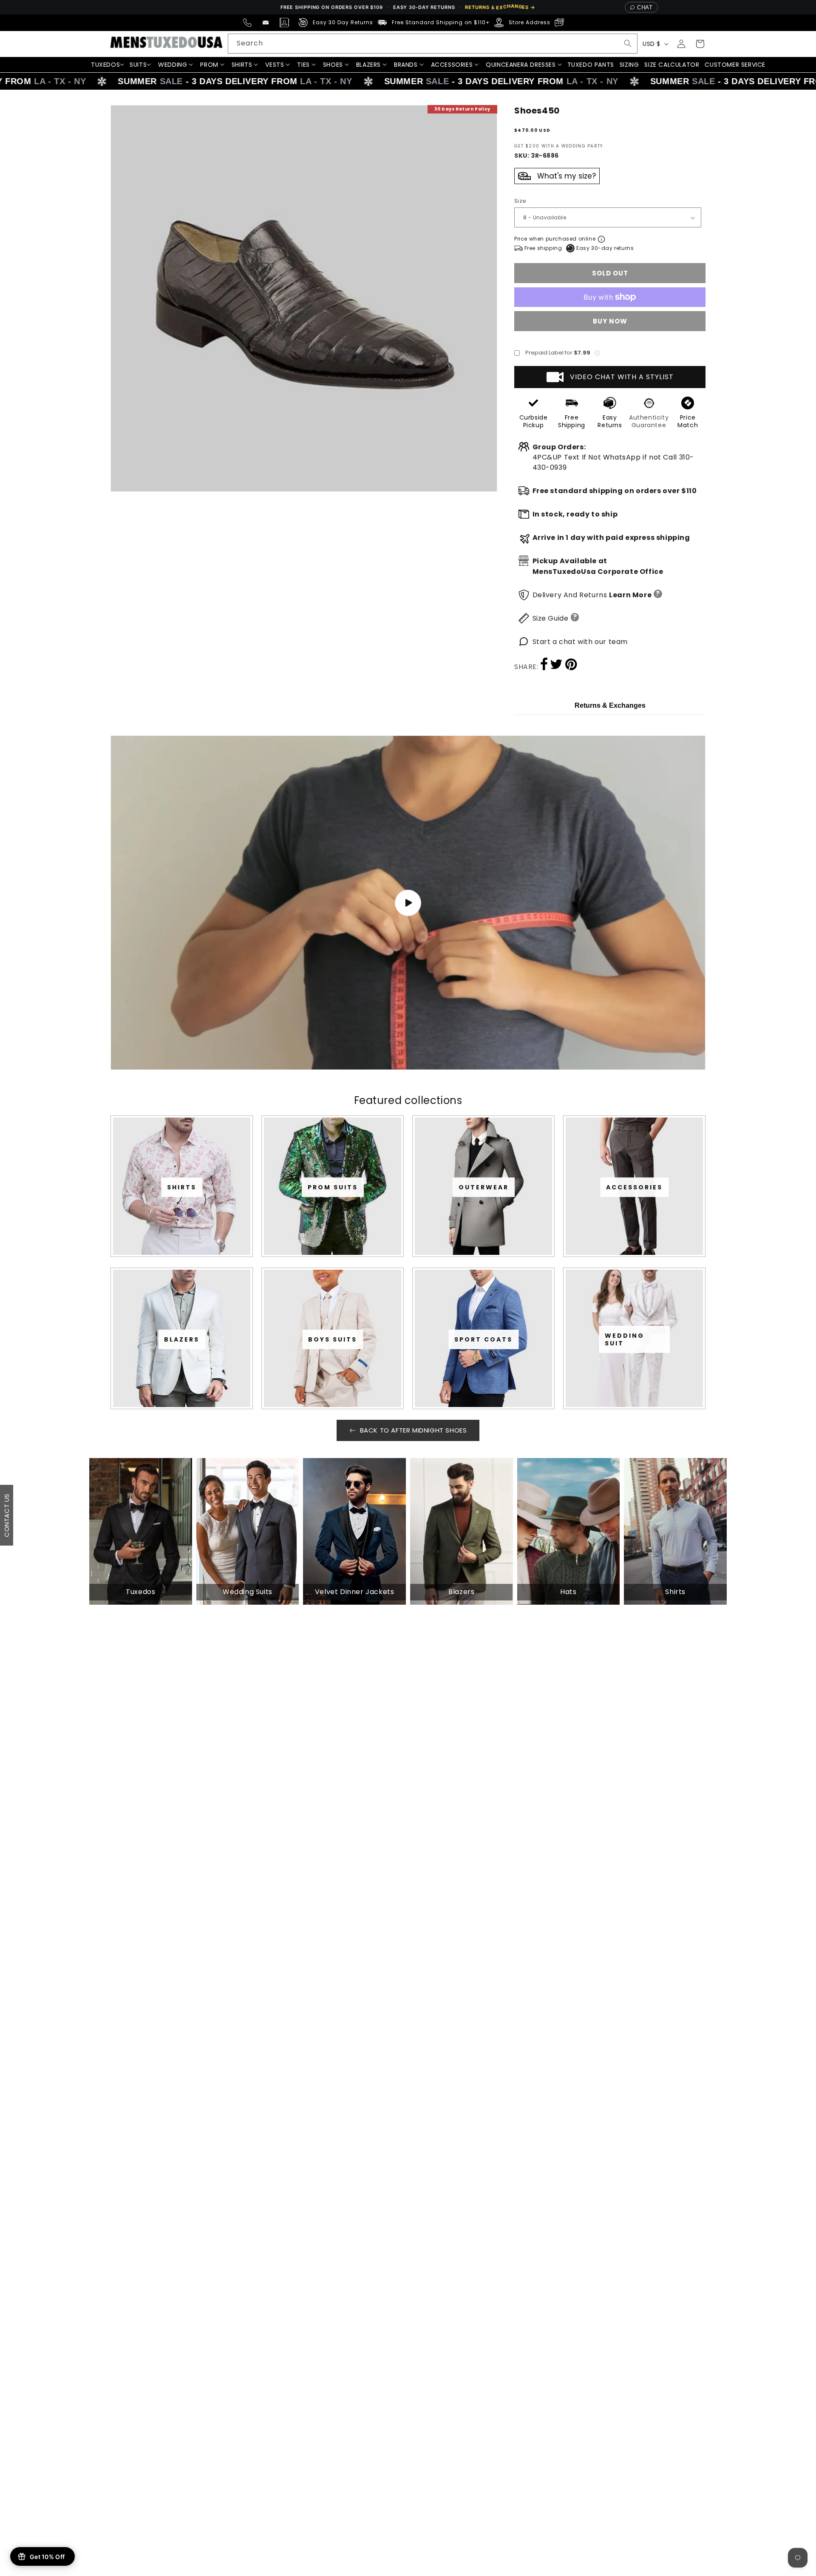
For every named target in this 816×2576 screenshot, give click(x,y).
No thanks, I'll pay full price (408, 1384)
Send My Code (408, 1362)
